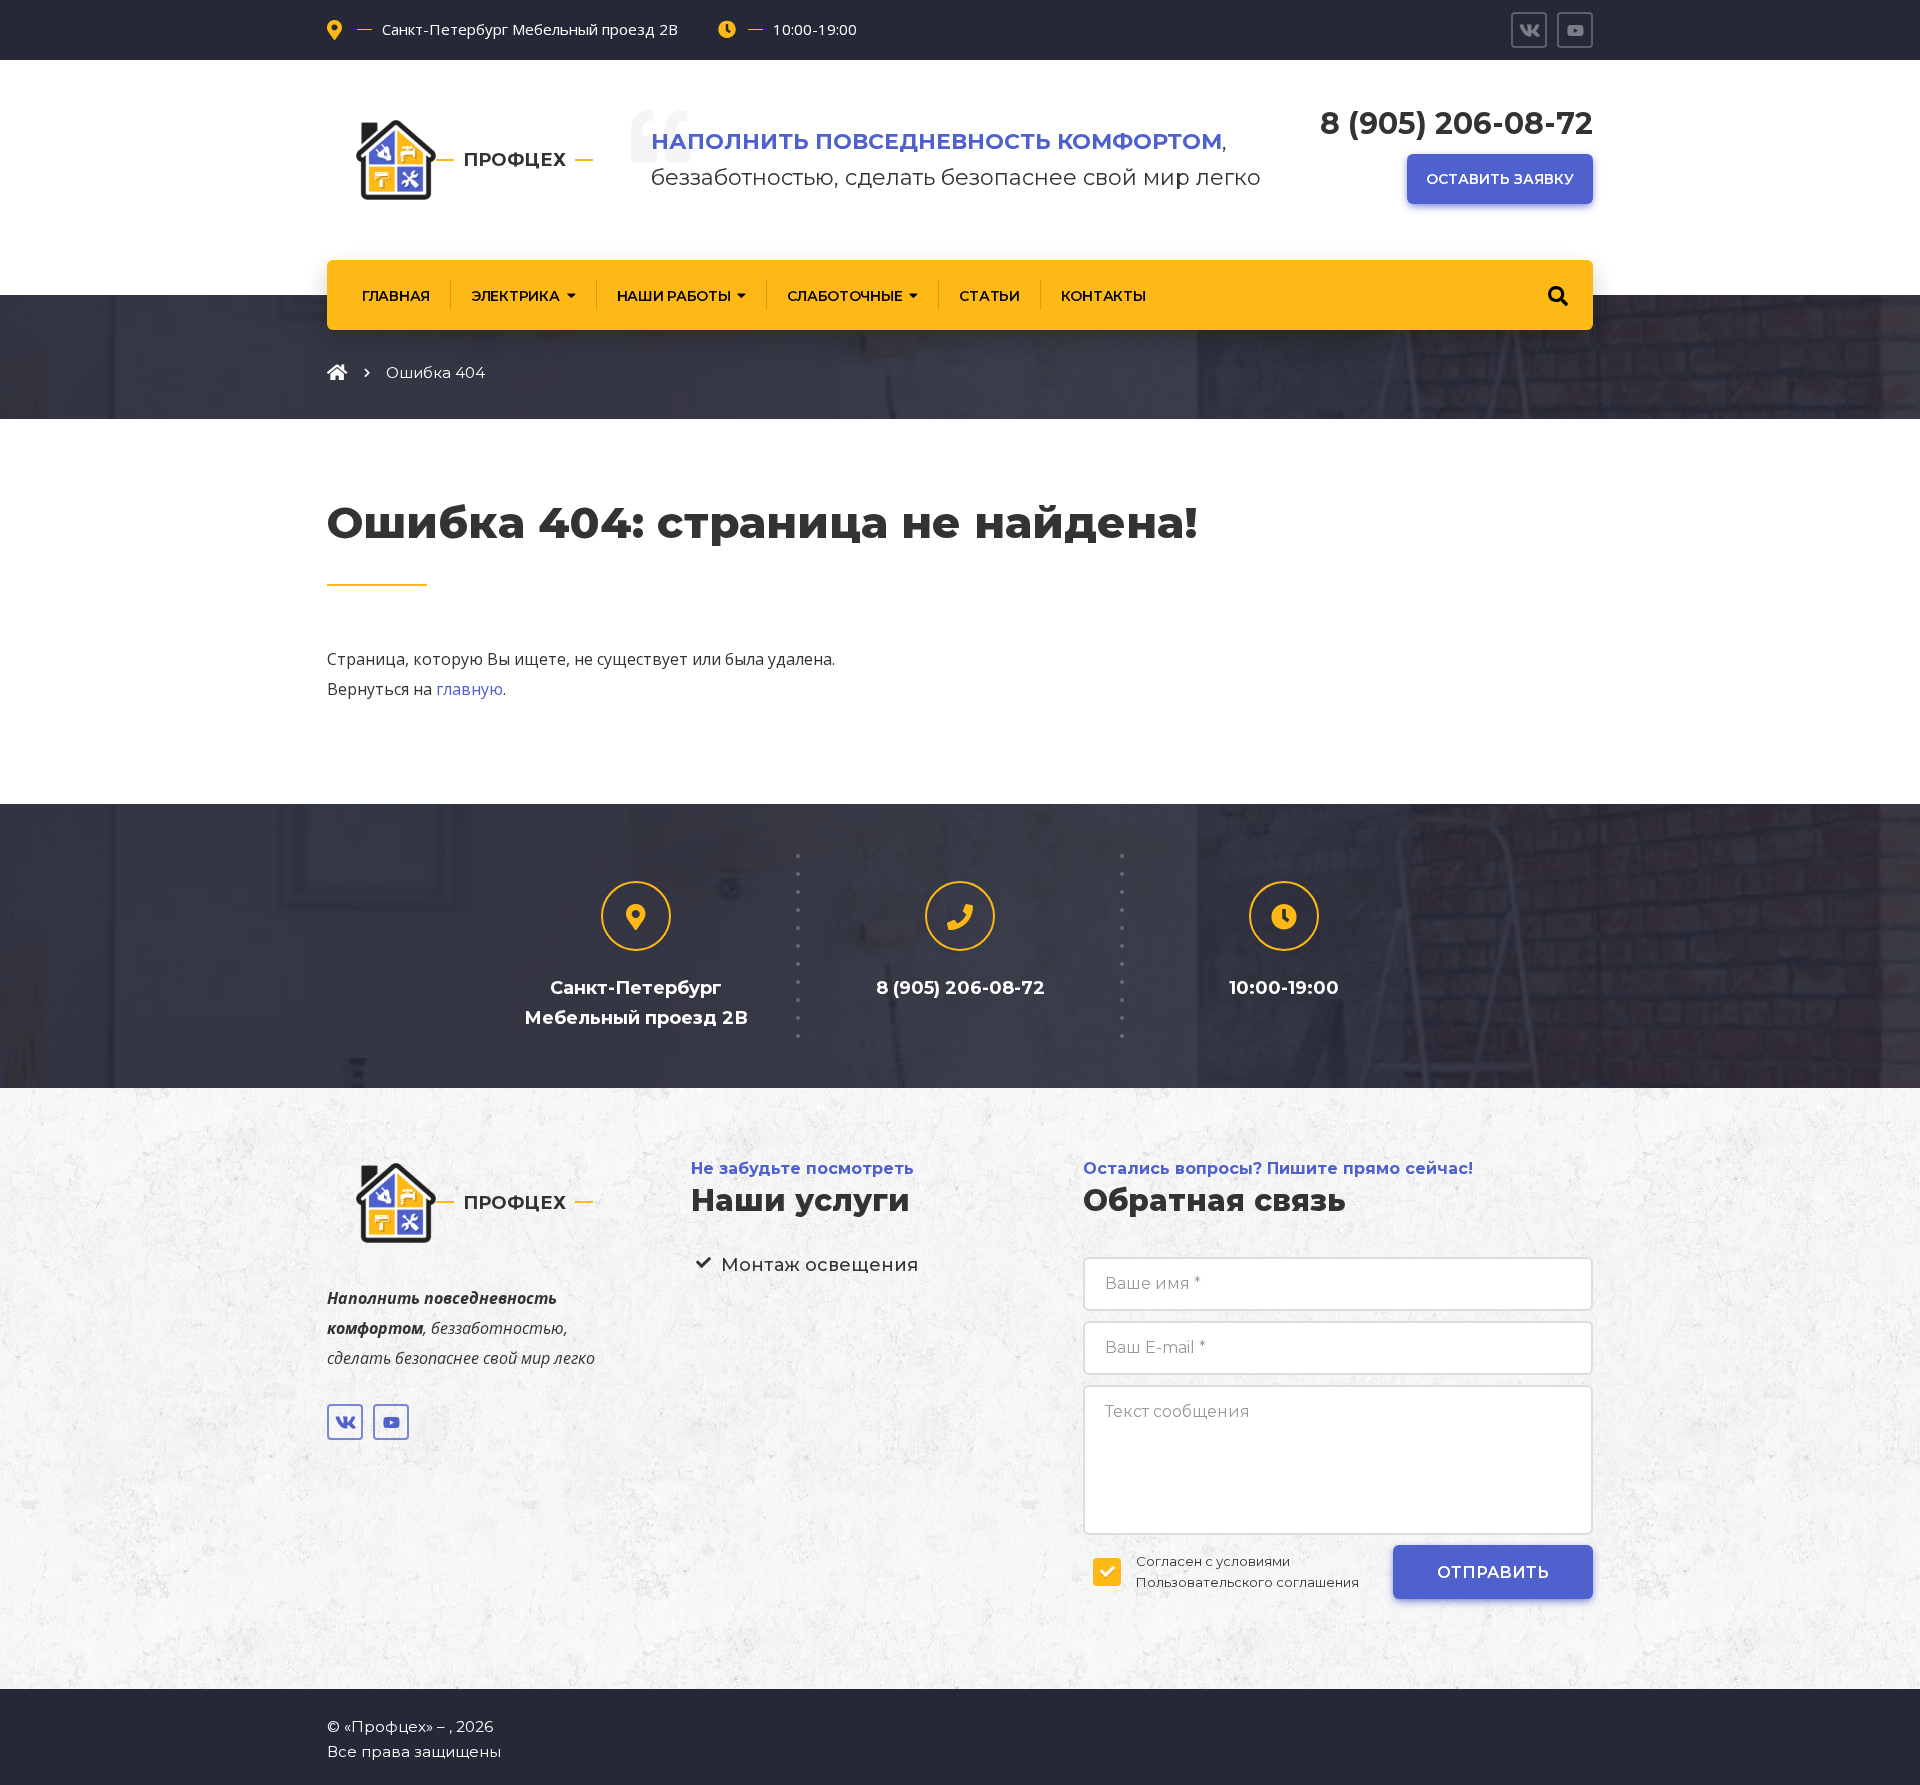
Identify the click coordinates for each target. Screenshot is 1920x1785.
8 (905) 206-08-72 (1456, 123)
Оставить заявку (1500, 179)
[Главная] (337, 372)
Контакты (1103, 296)
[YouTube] (1575, 30)
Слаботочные (844, 296)
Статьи (989, 296)
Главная (396, 296)
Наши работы (674, 296)
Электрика (515, 296)
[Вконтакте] (1529, 30)
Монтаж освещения (819, 1265)
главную (469, 689)
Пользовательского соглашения (1247, 1582)
